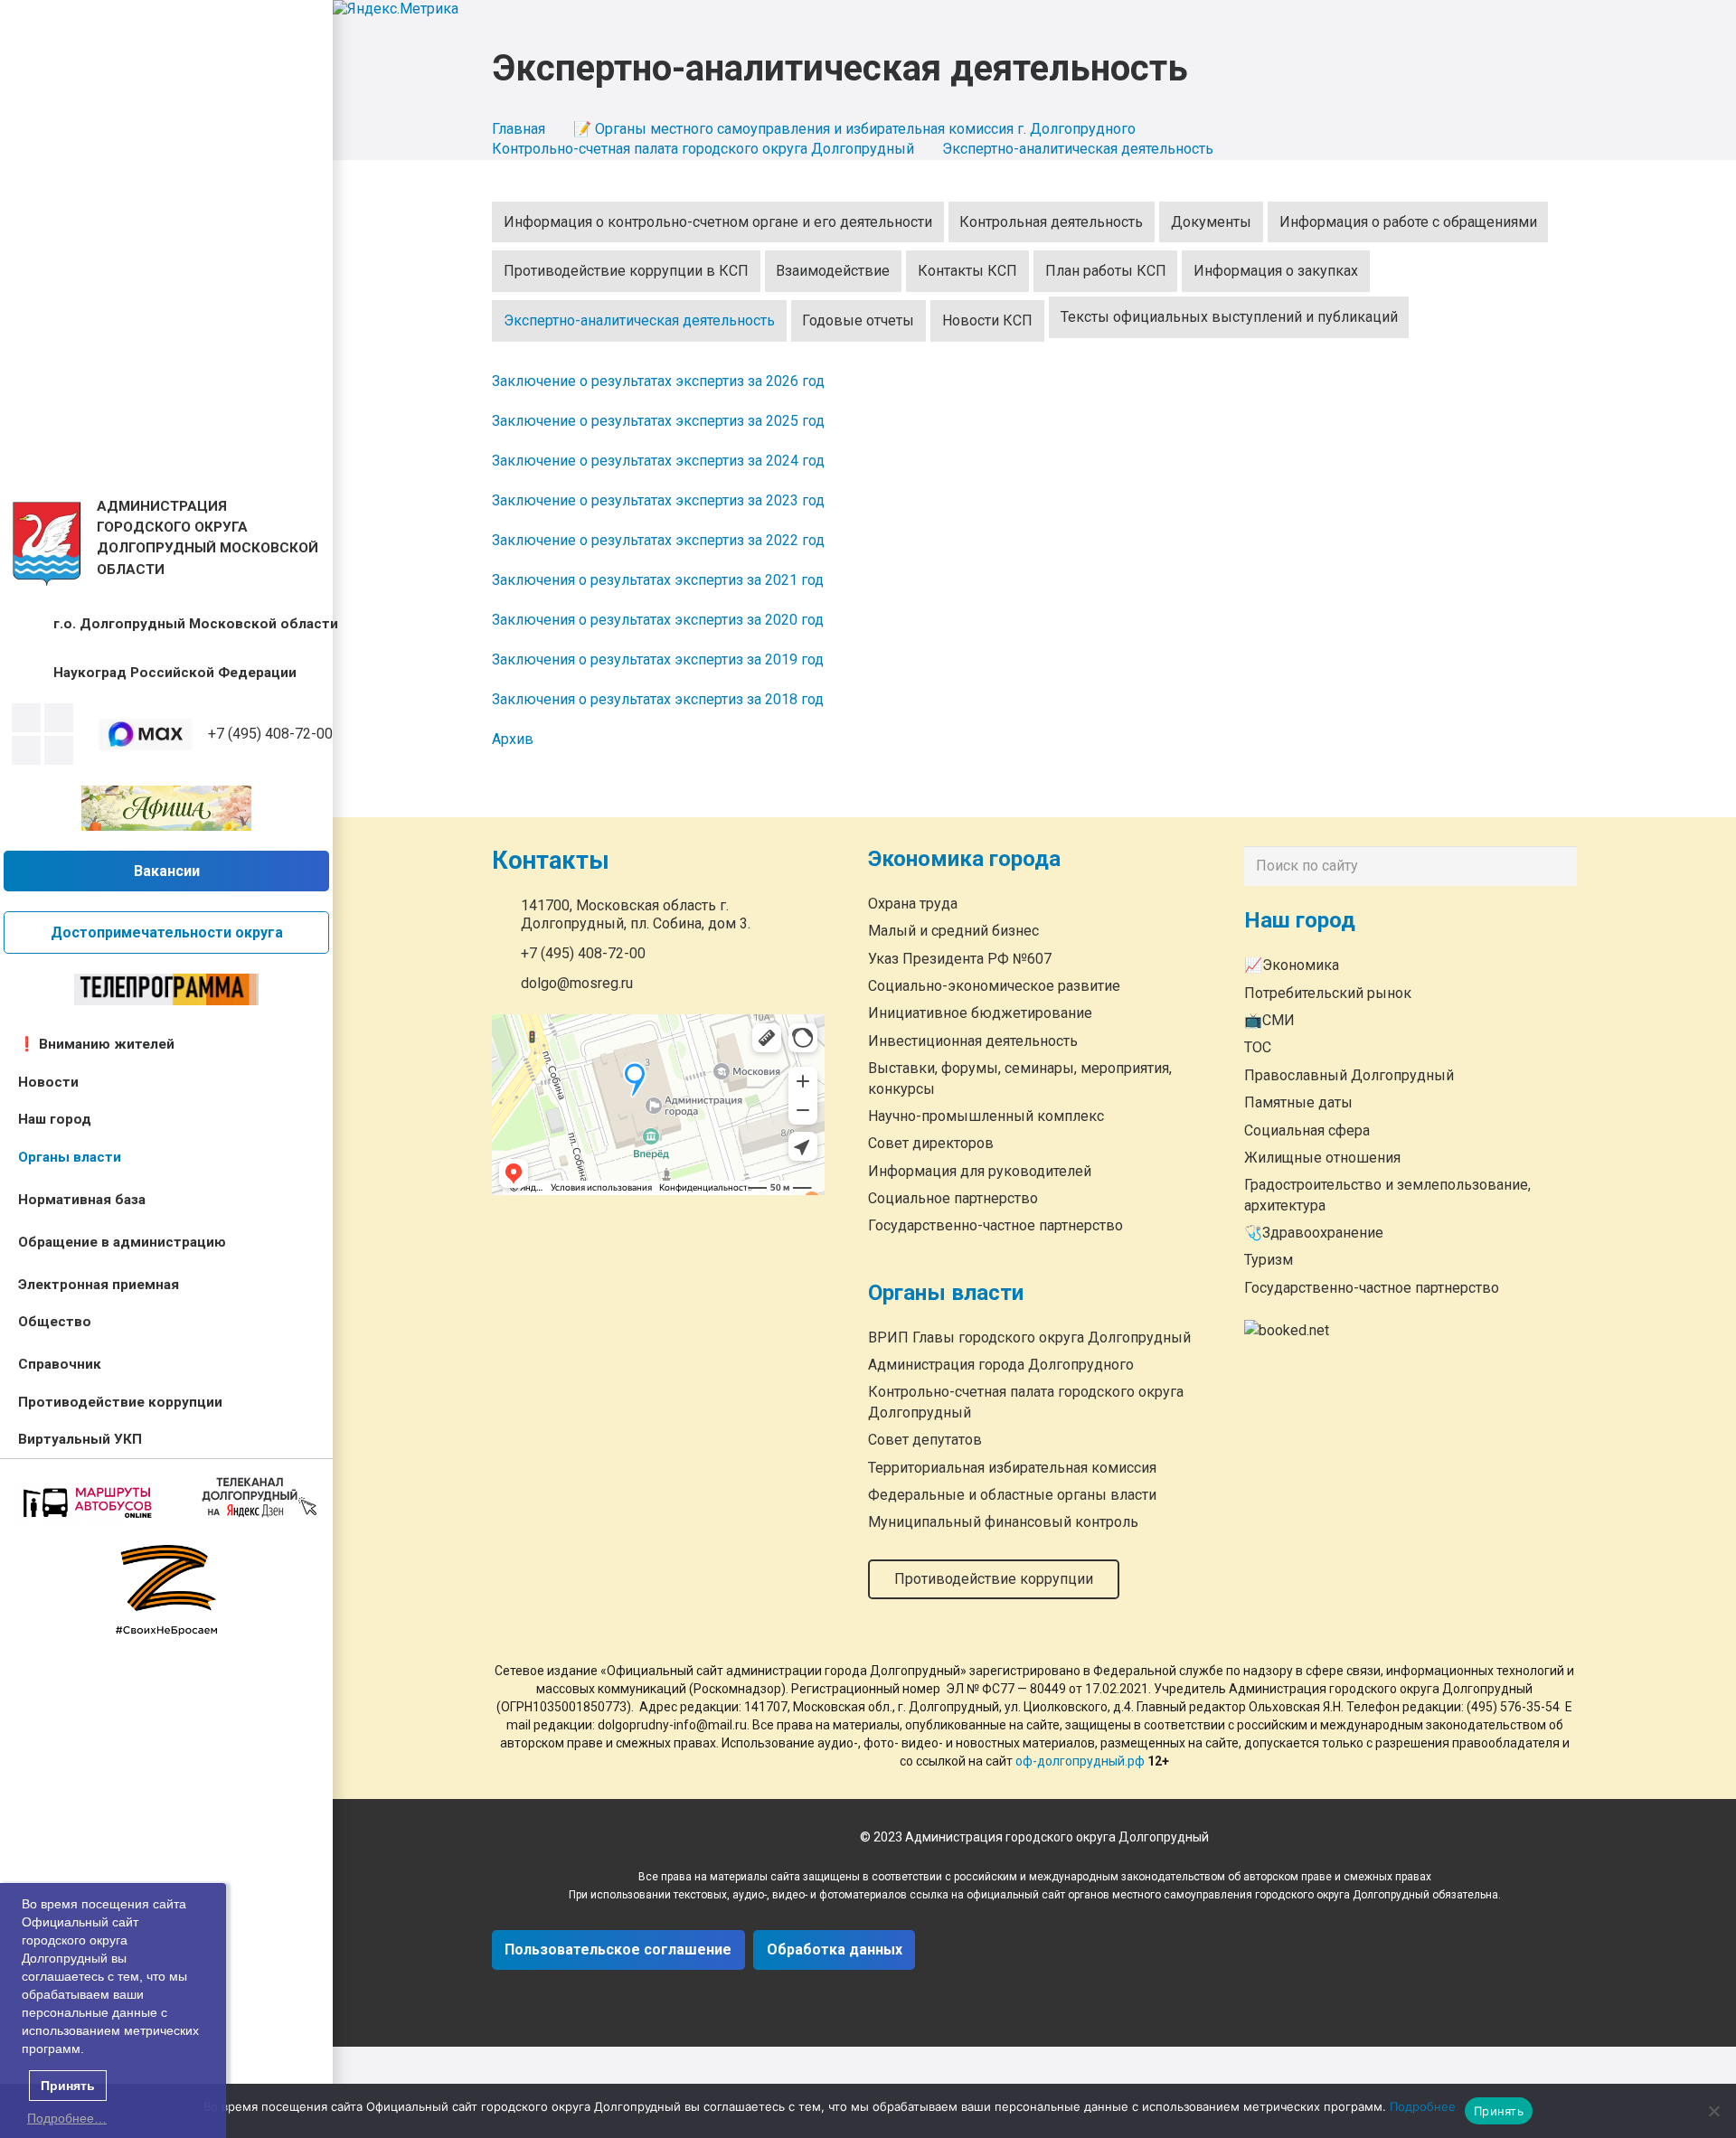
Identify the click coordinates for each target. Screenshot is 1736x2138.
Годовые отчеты (858, 320)
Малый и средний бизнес (953, 931)
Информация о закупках (1276, 271)
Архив (513, 739)
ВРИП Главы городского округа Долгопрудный (1029, 1337)
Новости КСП (987, 320)
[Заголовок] (59, 750)
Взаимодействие (833, 271)
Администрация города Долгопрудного (1001, 1365)
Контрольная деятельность (1051, 222)
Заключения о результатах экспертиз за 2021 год (658, 580)
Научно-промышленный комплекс (986, 1115)
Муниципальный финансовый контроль (1003, 1522)
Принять (1499, 2111)
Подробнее (1423, 2106)
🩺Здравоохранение (1314, 1233)
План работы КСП (1106, 271)
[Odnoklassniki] (59, 718)
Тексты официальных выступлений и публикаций (1229, 317)
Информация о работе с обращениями (1408, 222)
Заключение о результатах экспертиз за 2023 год (658, 500)
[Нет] (1713, 2111)
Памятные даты (1298, 1102)
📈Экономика (1292, 965)
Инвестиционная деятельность (973, 1040)
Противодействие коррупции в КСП (626, 271)
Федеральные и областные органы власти (1012, 1495)
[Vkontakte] (26, 718)
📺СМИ (1269, 1020)
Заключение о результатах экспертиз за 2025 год (658, 421)
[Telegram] (26, 750)
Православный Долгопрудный (1349, 1075)
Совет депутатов (925, 1440)
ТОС (1258, 1047)
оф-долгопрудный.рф (1080, 1761)
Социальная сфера (1307, 1130)
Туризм (1269, 1260)
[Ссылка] (47, 543)
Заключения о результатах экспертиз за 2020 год (658, 620)
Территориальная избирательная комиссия (1012, 1467)
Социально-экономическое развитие (994, 986)
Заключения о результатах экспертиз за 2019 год (658, 659)
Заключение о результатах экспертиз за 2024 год (658, 461)
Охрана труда (913, 903)
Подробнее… (67, 2118)
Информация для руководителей (980, 1170)
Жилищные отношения (1322, 1158)
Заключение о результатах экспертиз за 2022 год (658, 540)
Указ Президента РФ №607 (960, 958)
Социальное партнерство (953, 1198)
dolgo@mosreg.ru (577, 983)
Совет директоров (931, 1143)
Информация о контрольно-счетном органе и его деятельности (718, 222)
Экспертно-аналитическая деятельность (639, 320)
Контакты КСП (967, 271)
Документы (1211, 222)
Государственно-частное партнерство (995, 1225)
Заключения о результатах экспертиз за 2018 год (658, 699)
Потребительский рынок (1328, 993)
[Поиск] (1559, 866)
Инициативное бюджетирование (980, 1013)
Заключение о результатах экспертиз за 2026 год (658, 381)
